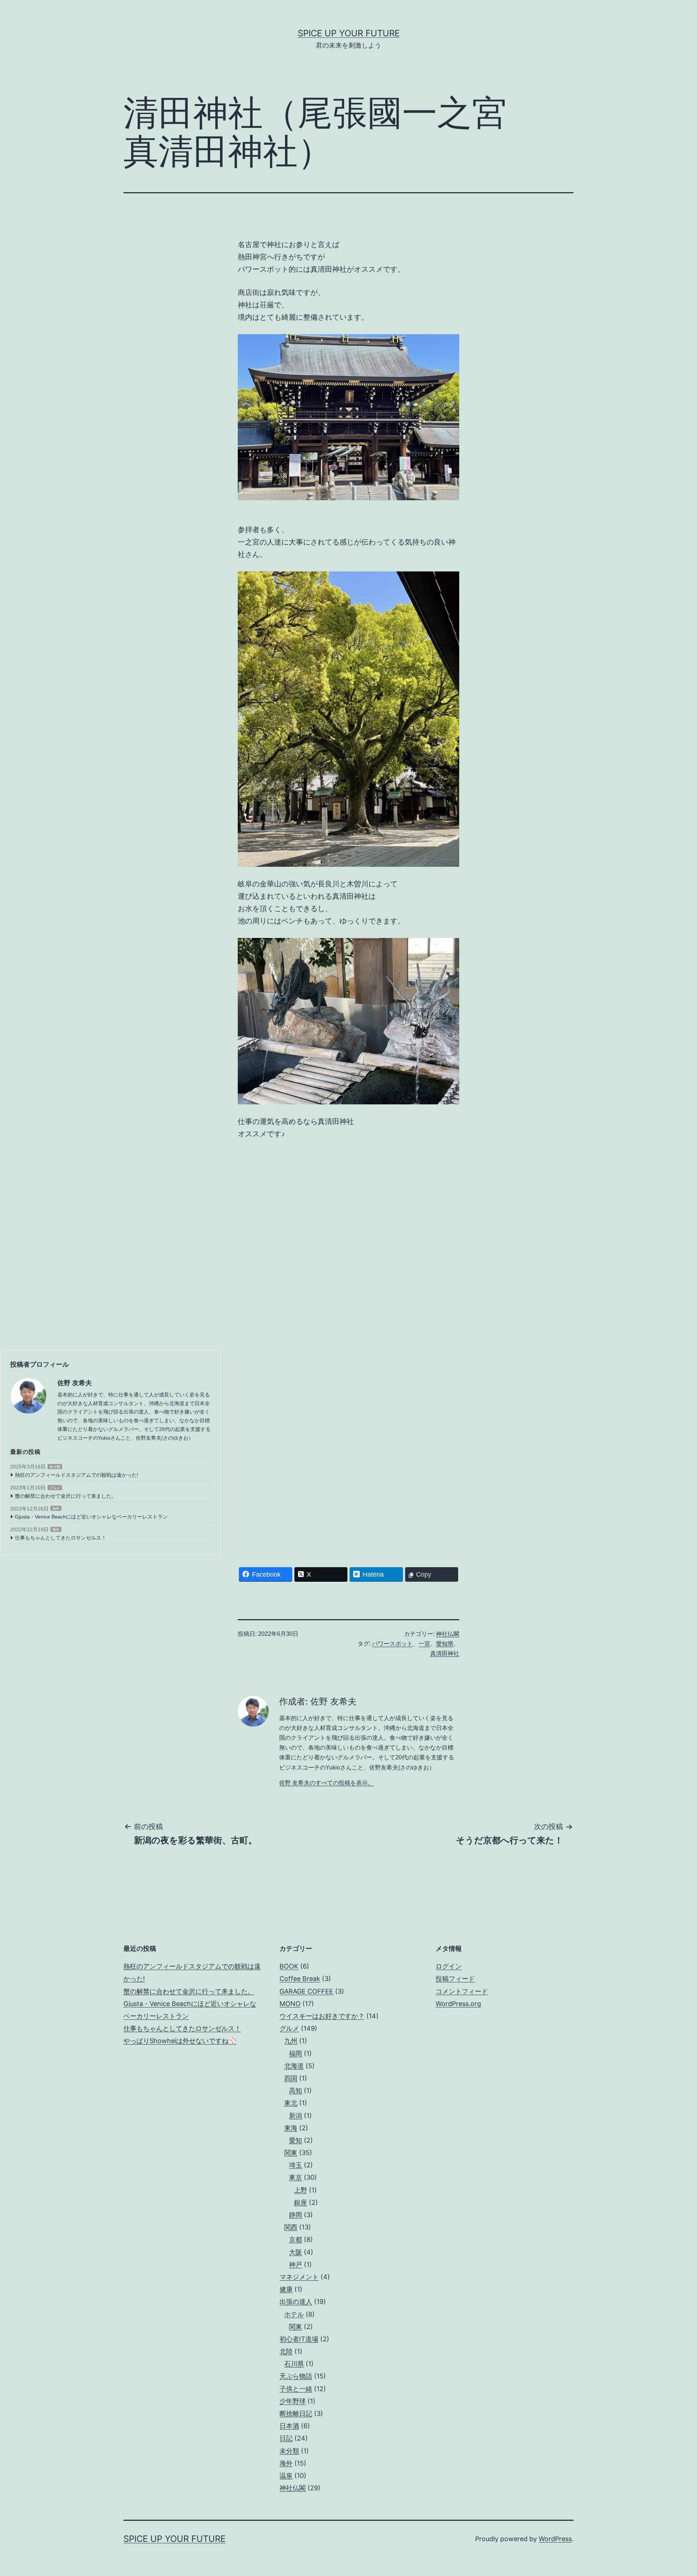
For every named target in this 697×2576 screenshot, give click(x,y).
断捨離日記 (296, 2413)
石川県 (294, 2364)
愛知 (295, 2140)
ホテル (294, 2314)
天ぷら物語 (296, 2376)
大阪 (295, 2252)
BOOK (289, 1966)
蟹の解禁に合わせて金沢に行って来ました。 (66, 1496)
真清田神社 (445, 1653)
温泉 (286, 2476)
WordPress (555, 2539)
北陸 (286, 2351)
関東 (291, 2153)
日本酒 (289, 2426)
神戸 (295, 2264)
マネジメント (299, 2277)
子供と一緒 (296, 2389)
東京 (295, 2177)
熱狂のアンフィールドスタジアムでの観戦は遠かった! (77, 1475)
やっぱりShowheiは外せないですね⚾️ (180, 2041)
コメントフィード (462, 1991)
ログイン (449, 1966)
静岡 (295, 2215)
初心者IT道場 (299, 2339)
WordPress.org (458, 2004)
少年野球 (293, 2401)
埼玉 (295, 2165)
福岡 (295, 2053)
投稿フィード (455, 1979)
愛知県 (445, 1644)
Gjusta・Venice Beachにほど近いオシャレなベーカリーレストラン (91, 1517)
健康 (286, 2289)
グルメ (55, 1488)
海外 (56, 1509)
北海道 (294, 2066)
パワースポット (392, 1644)
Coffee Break (300, 1979)
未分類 (55, 1467)
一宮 (424, 1644)
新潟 (295, 2116)
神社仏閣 (448, 1634)
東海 (291, 2128)
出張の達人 (296, 2302)
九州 (291, 2041)
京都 (295, 2239)
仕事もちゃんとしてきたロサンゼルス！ (61, 1538)
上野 (301, 2190)
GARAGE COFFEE (306, 1991)
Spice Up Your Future (349, 33)
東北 (291, 2103)
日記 (286, 2438)
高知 (295, 2090)
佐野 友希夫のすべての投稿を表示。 (326, 1783)
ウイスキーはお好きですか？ (322, 2016)
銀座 (301, 2202)
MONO (290, 2004)
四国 (291, 2078)
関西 (291, 2227)
